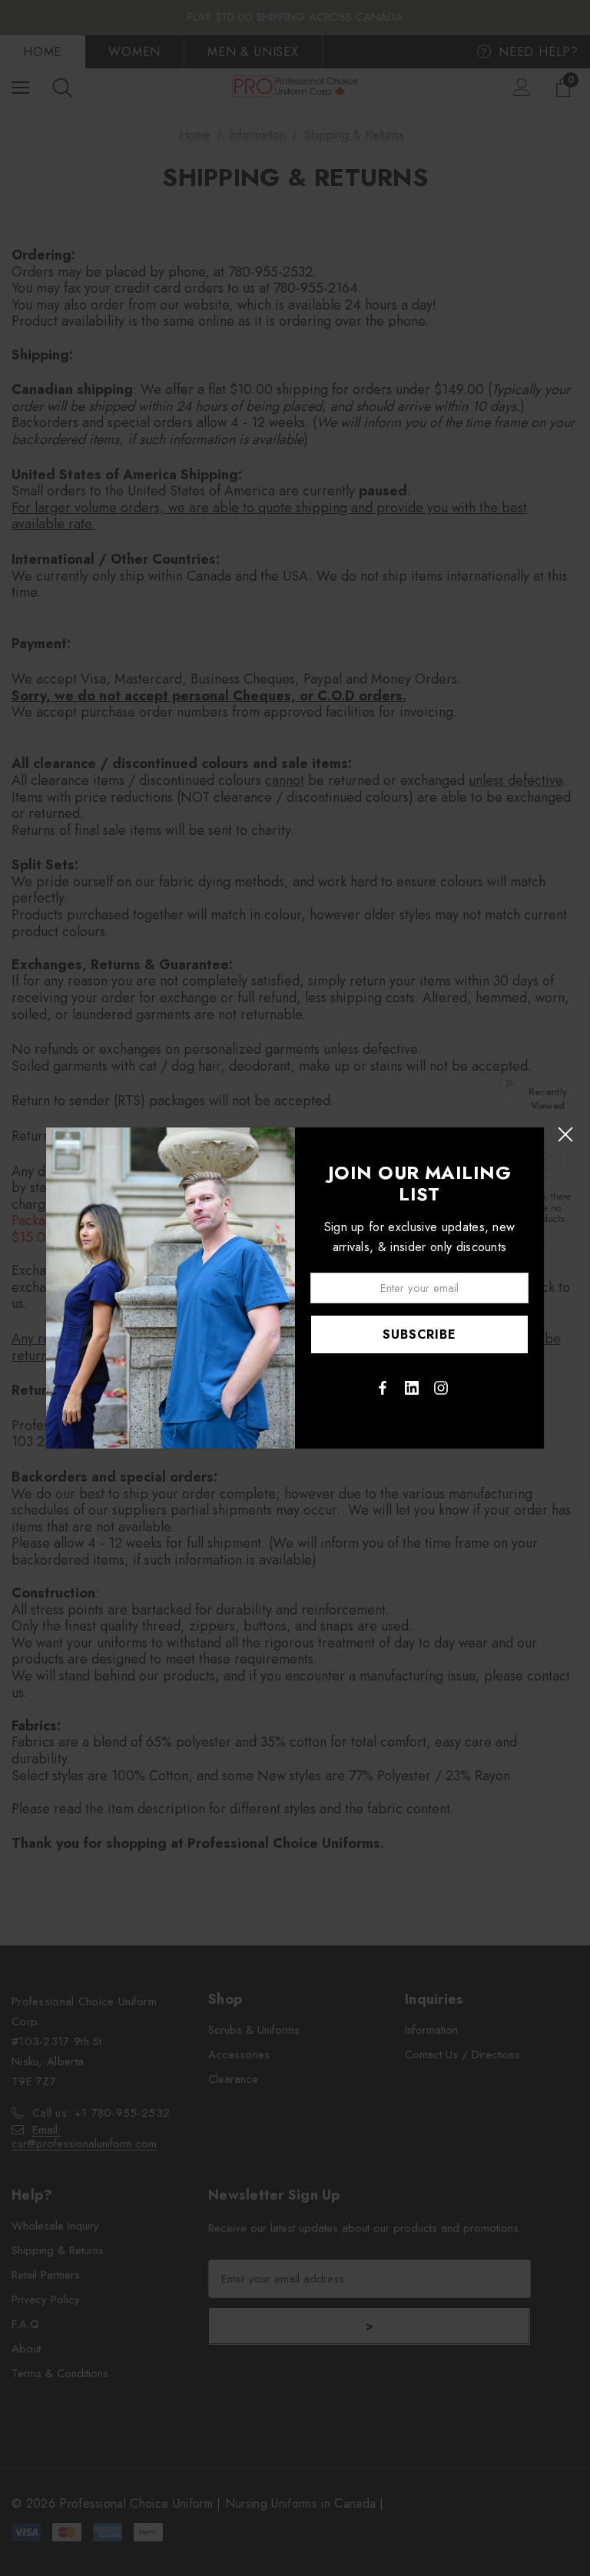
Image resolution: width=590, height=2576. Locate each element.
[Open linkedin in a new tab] (412, 1388)
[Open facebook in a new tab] (383, 1388)
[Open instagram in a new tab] (441, 1388)
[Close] (565, 1135)
